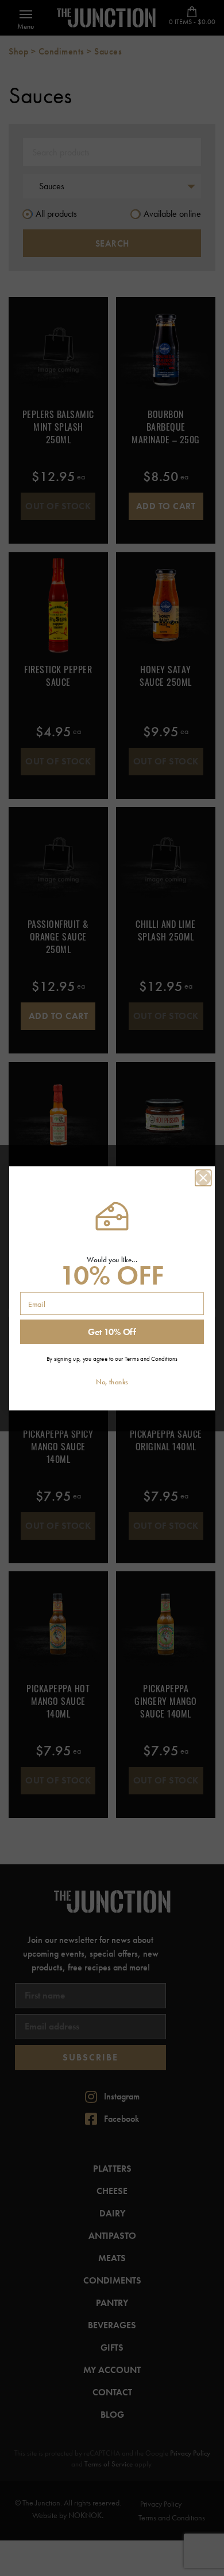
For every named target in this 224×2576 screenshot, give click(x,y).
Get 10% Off (112, 1332)
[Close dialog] (203, 1177)
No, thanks (112, 1382)
